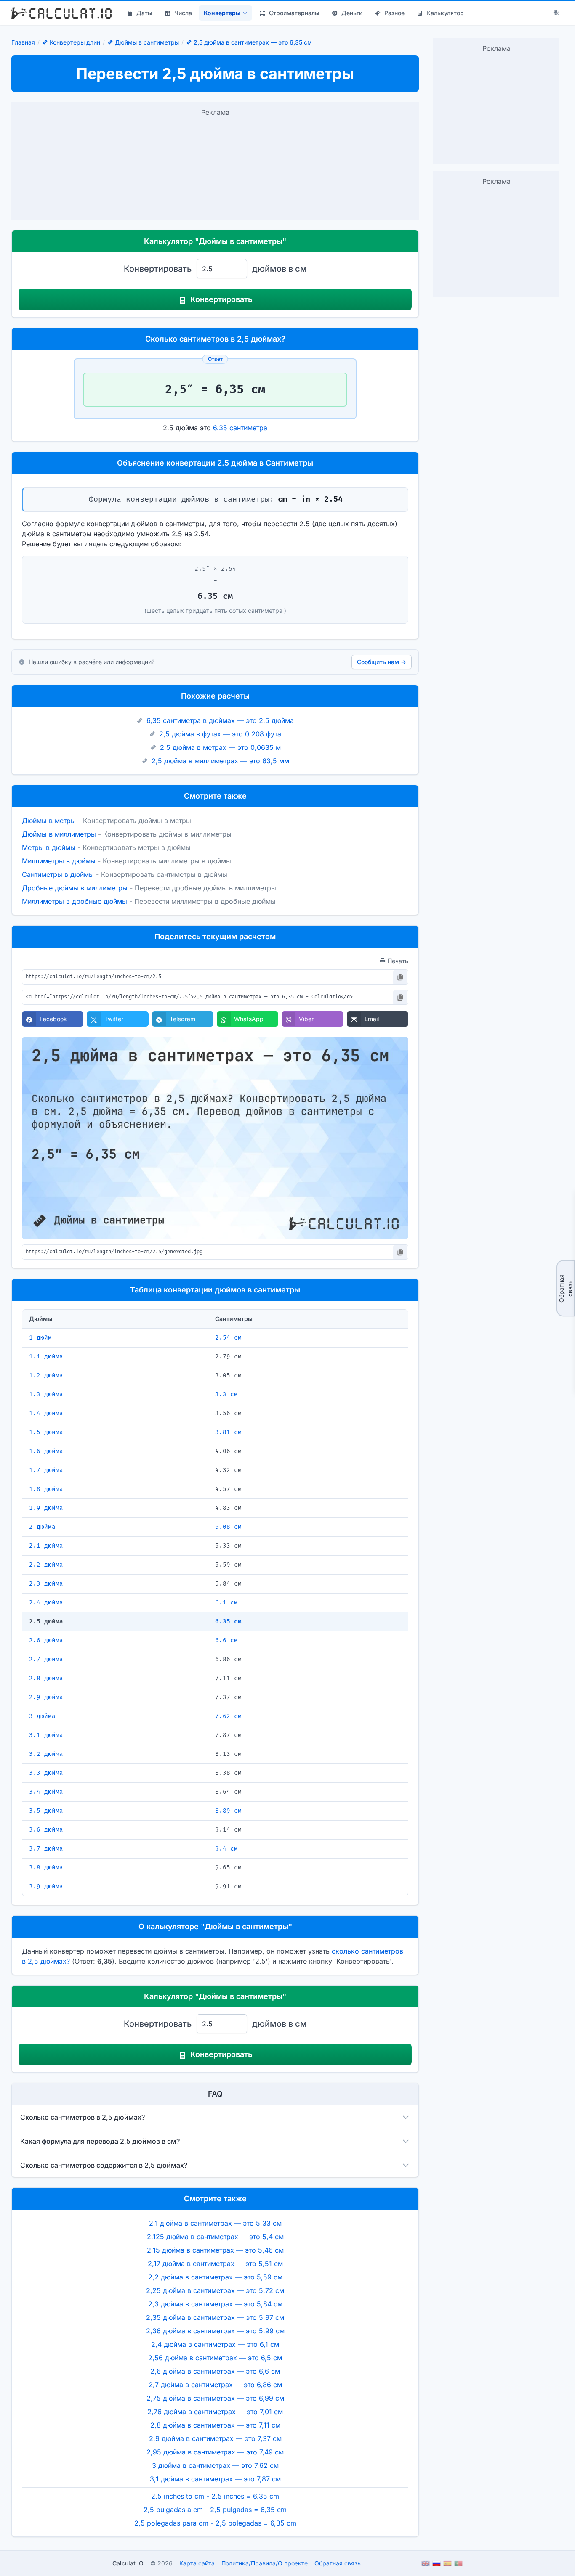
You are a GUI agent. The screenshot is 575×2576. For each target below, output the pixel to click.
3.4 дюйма (46, 1792)
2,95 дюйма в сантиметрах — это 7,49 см (215, 2452)
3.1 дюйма (46, 1735)
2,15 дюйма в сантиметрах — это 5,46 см (215, 2250)
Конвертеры (222, 13)
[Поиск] (556, 13)
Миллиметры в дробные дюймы (75, 901)
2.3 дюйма (46, 1584)
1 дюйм (40, 1338)
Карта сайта (197, 2563)
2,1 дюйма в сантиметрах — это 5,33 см (215, 2223)
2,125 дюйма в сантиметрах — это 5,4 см (215, 2237)
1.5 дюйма (46, 1432)
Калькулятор (445, 13)
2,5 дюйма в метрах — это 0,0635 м (220, 747)
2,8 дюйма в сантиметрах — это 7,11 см (215, 2425)
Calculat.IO (128, 2563)
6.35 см (228, 1622)
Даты (144, 13)
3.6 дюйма (46, 1830)
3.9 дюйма (46, 1886)
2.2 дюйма (46, 1565)
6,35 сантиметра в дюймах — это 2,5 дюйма (220, 720)
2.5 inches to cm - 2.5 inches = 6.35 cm (215, 2496)
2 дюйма (42, 1527)
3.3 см (226, 1394)
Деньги (352, 13)
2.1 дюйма (46, 1546)
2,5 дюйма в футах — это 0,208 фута (220, 734)
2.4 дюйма (46, 1603)
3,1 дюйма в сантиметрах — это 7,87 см (215, 2479)
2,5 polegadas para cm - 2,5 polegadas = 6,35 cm (215, 2523)
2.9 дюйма (46, 1697)
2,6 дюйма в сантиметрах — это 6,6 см (215, 2371)
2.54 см (228, 1338)
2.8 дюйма (46, 1678)
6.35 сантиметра (240, 428)
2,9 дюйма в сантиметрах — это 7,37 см (215, 2438)
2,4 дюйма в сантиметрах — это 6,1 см (215, 2344)
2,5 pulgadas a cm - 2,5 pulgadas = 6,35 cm (215, 2510)
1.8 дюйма (46, 1489)
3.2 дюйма (46, 1754)
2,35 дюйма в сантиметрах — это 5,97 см (215, 2317)
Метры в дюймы (49, 847)
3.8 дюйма (46, 1868)
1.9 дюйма (46, 1508)
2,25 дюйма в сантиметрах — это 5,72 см (215, 2290)
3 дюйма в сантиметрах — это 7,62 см (215, 2465)
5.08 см (228, 1527)
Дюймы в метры (49, 821)
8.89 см (228, 1811)
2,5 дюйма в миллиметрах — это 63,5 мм (220, 761)
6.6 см (226, 1640)
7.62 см (228, 1716)
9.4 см (226, 1849)
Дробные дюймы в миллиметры (75, 888)
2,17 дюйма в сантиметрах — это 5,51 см (215, 2264)
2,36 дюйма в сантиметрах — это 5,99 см (215, 2331)
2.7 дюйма (46, 1659)
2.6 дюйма (46, 1640)
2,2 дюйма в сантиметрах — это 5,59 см (215, 2277)
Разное (394, 13)
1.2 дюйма (46, 1375)
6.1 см (226, 1603)
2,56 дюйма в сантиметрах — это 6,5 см (215, 2358)
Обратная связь (566, 1288)
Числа (183, 13)
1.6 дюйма (46, 1451)
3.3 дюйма (46, 1773)
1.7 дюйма (46, 1470)
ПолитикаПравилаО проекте (265, 2563)
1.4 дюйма (46, 1413)
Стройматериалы (294, 13)
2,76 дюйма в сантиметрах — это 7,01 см (215, 2412)
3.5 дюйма (46, 1811)
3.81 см (228, 1432)
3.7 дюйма (46, 1849)
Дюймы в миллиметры (59, 834)
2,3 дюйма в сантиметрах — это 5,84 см (215, 2304)
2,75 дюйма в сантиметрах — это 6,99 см (215, 2398)
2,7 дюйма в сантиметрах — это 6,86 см (215, 2385)
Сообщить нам (382, 662)
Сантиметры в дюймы (58, 874)
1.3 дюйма (46, 1394)
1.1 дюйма (46, 1357)
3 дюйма (42, 1716)
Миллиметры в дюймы (59, 861)
